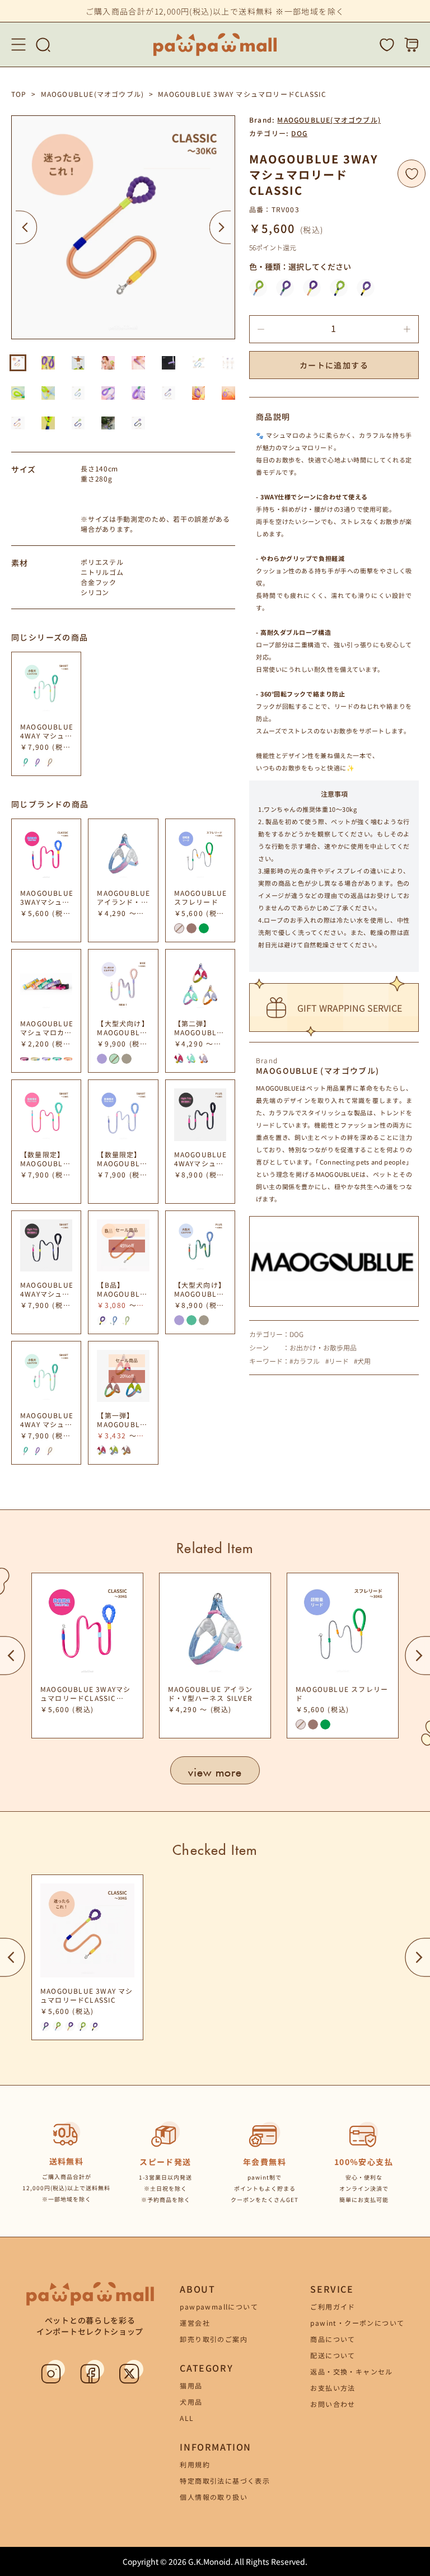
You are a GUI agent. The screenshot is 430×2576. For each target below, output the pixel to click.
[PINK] (179, 1059)
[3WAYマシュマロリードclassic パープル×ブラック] (102, 1320)
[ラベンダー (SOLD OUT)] (179, 928)
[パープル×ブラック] (366, 288)
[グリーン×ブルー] (258, 288)
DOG (299, 133)
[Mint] (57, 1059)
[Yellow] (35, 1059)
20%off (127, 1376)
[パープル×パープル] (285, 288)
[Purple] (46, 1059)
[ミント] (25, 762)
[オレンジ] (50, 762)
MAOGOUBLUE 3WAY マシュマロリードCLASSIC (242, 94)
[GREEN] (114, 1451)
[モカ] (127, 1059)
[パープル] (38, 762)
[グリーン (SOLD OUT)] (114, 1059)
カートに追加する (334, 365)
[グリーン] (204, 928)
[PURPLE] (204, 1059)
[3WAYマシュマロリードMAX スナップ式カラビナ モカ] (127, 1320)
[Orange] (68, 1059)
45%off (127, 1245)
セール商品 (127, 1230)
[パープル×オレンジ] (312, 288)
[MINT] (191, 1059)
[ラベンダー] (102, 1059)
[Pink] (24, 1059)
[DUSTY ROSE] (127, 1451)
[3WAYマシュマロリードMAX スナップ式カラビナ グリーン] (114, 1320)
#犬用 (362, 1361)
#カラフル (305, 1361)
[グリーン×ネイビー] (339, 288)
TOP (19, 94)
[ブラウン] (191, 928)
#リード (337, 1361)
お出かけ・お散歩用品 (323, 1348)
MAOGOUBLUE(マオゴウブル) (93, 94)
